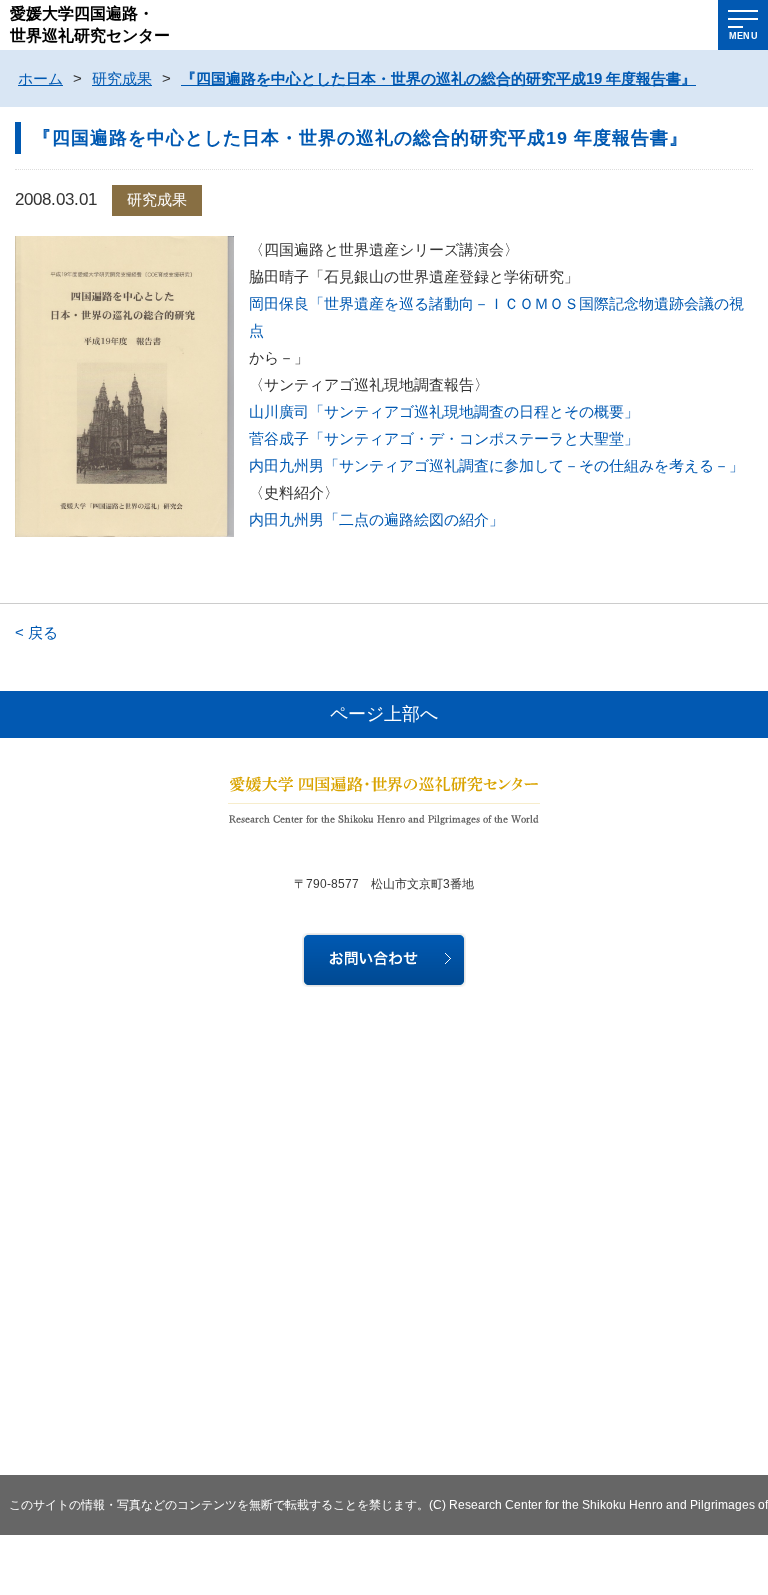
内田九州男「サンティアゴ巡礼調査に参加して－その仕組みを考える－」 (496, 465)
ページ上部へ (384, 714)
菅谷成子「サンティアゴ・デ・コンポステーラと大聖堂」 (444, 438)
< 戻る (36, 632)
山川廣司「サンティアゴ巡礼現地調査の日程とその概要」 (444, 411)
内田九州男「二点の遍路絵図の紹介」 (376, 519)
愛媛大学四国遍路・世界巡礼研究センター (90, 24)
